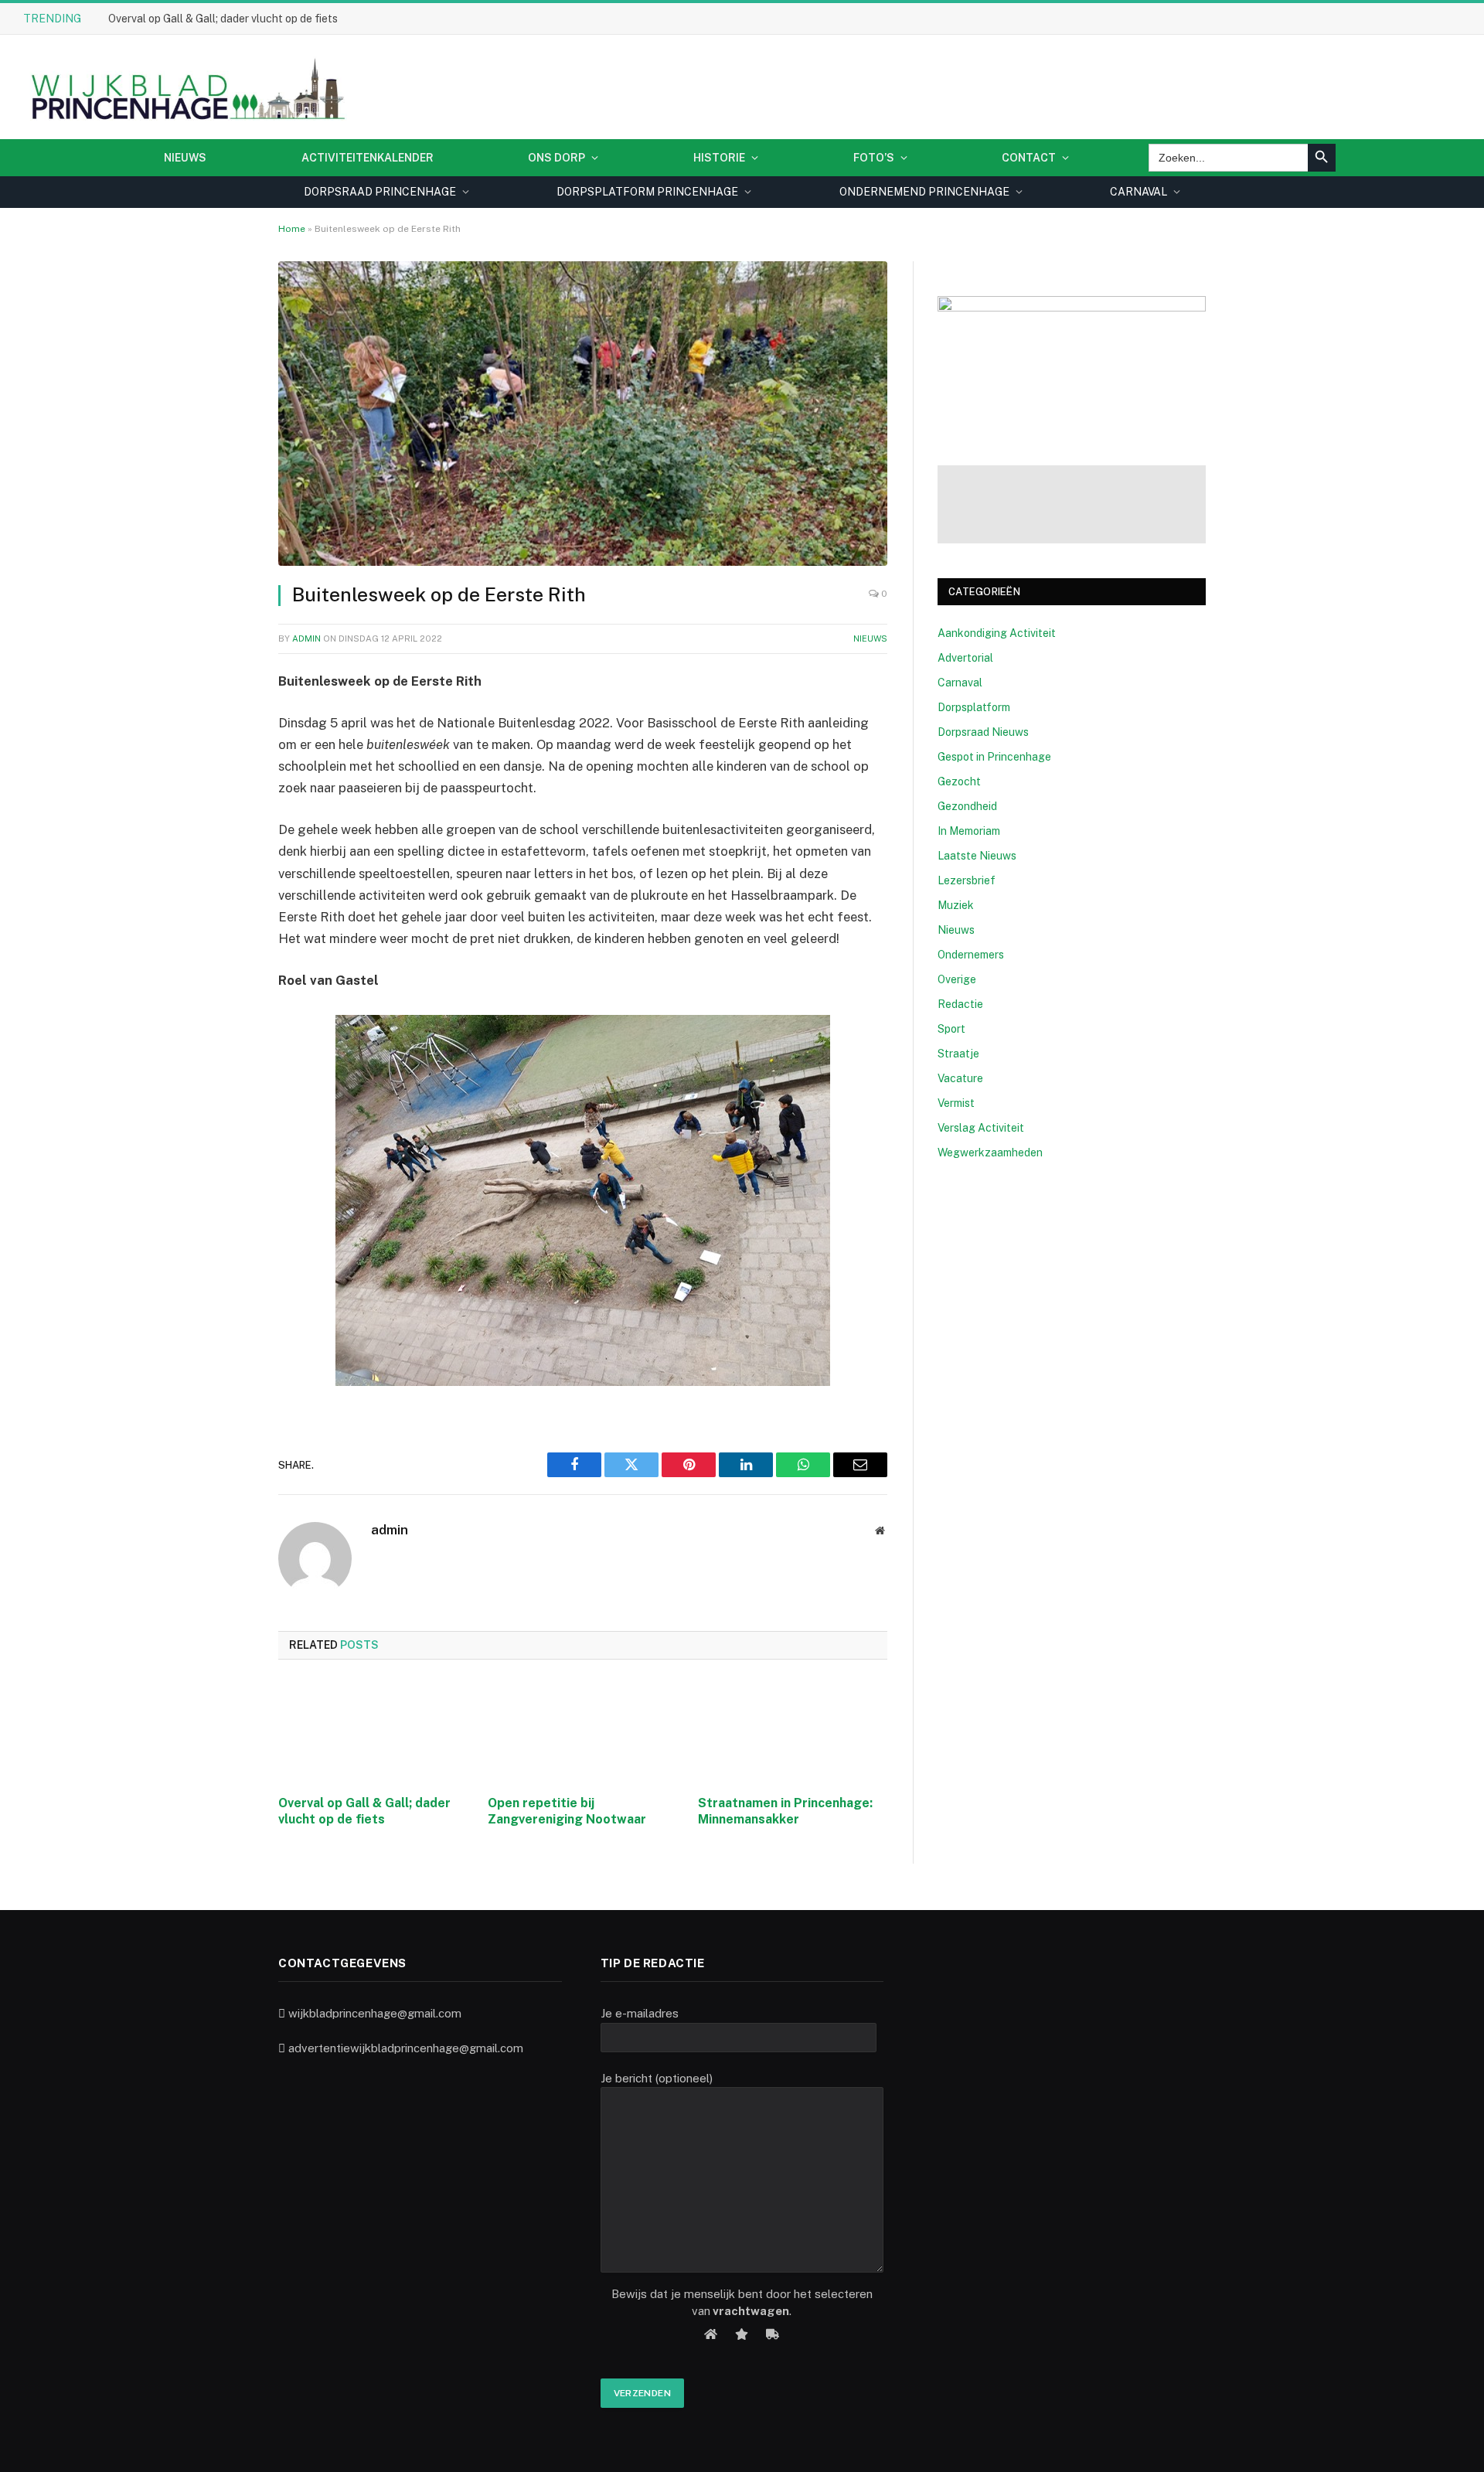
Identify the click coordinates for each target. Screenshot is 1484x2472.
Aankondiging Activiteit (997, 633)
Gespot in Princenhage (994, 757)
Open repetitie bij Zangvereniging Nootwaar (567, 1811)
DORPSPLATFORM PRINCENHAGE (647, 192)
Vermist (956, 1103)
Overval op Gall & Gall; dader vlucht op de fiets (223, 19)
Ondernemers (971, 955)
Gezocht (959, 781)
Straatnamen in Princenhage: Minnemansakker (785, 1811)
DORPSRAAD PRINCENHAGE (380, 192)
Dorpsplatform (974, 707)
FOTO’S (874, 158)
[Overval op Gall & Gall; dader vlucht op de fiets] (373, 1731)
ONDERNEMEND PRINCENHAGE (924, 192)
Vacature (960, 1078)
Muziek (956, 905)
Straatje (958, 1054)
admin (306, 638)
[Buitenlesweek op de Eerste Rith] (583, 414)
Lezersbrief (967, 880)
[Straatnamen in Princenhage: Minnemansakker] (793, 1731)
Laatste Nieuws (977, 856)
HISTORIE (719, 158)
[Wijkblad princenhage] (185, 87)
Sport (951, 1029)
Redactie (960, 1004)
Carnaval (960, 683)
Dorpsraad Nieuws (983, 732)
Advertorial (965, 658)
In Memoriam (969, 831)
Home (292, 229)
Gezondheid (967, 806)
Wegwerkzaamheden (990, 1153)
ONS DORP (556, 158)
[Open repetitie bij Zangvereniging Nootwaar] (582, 1731)
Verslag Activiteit (981, 1128)
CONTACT (1029, 158)
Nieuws (185, 158)
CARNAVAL (1139, 192)
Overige (957, 979)
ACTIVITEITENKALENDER (368, 158)
